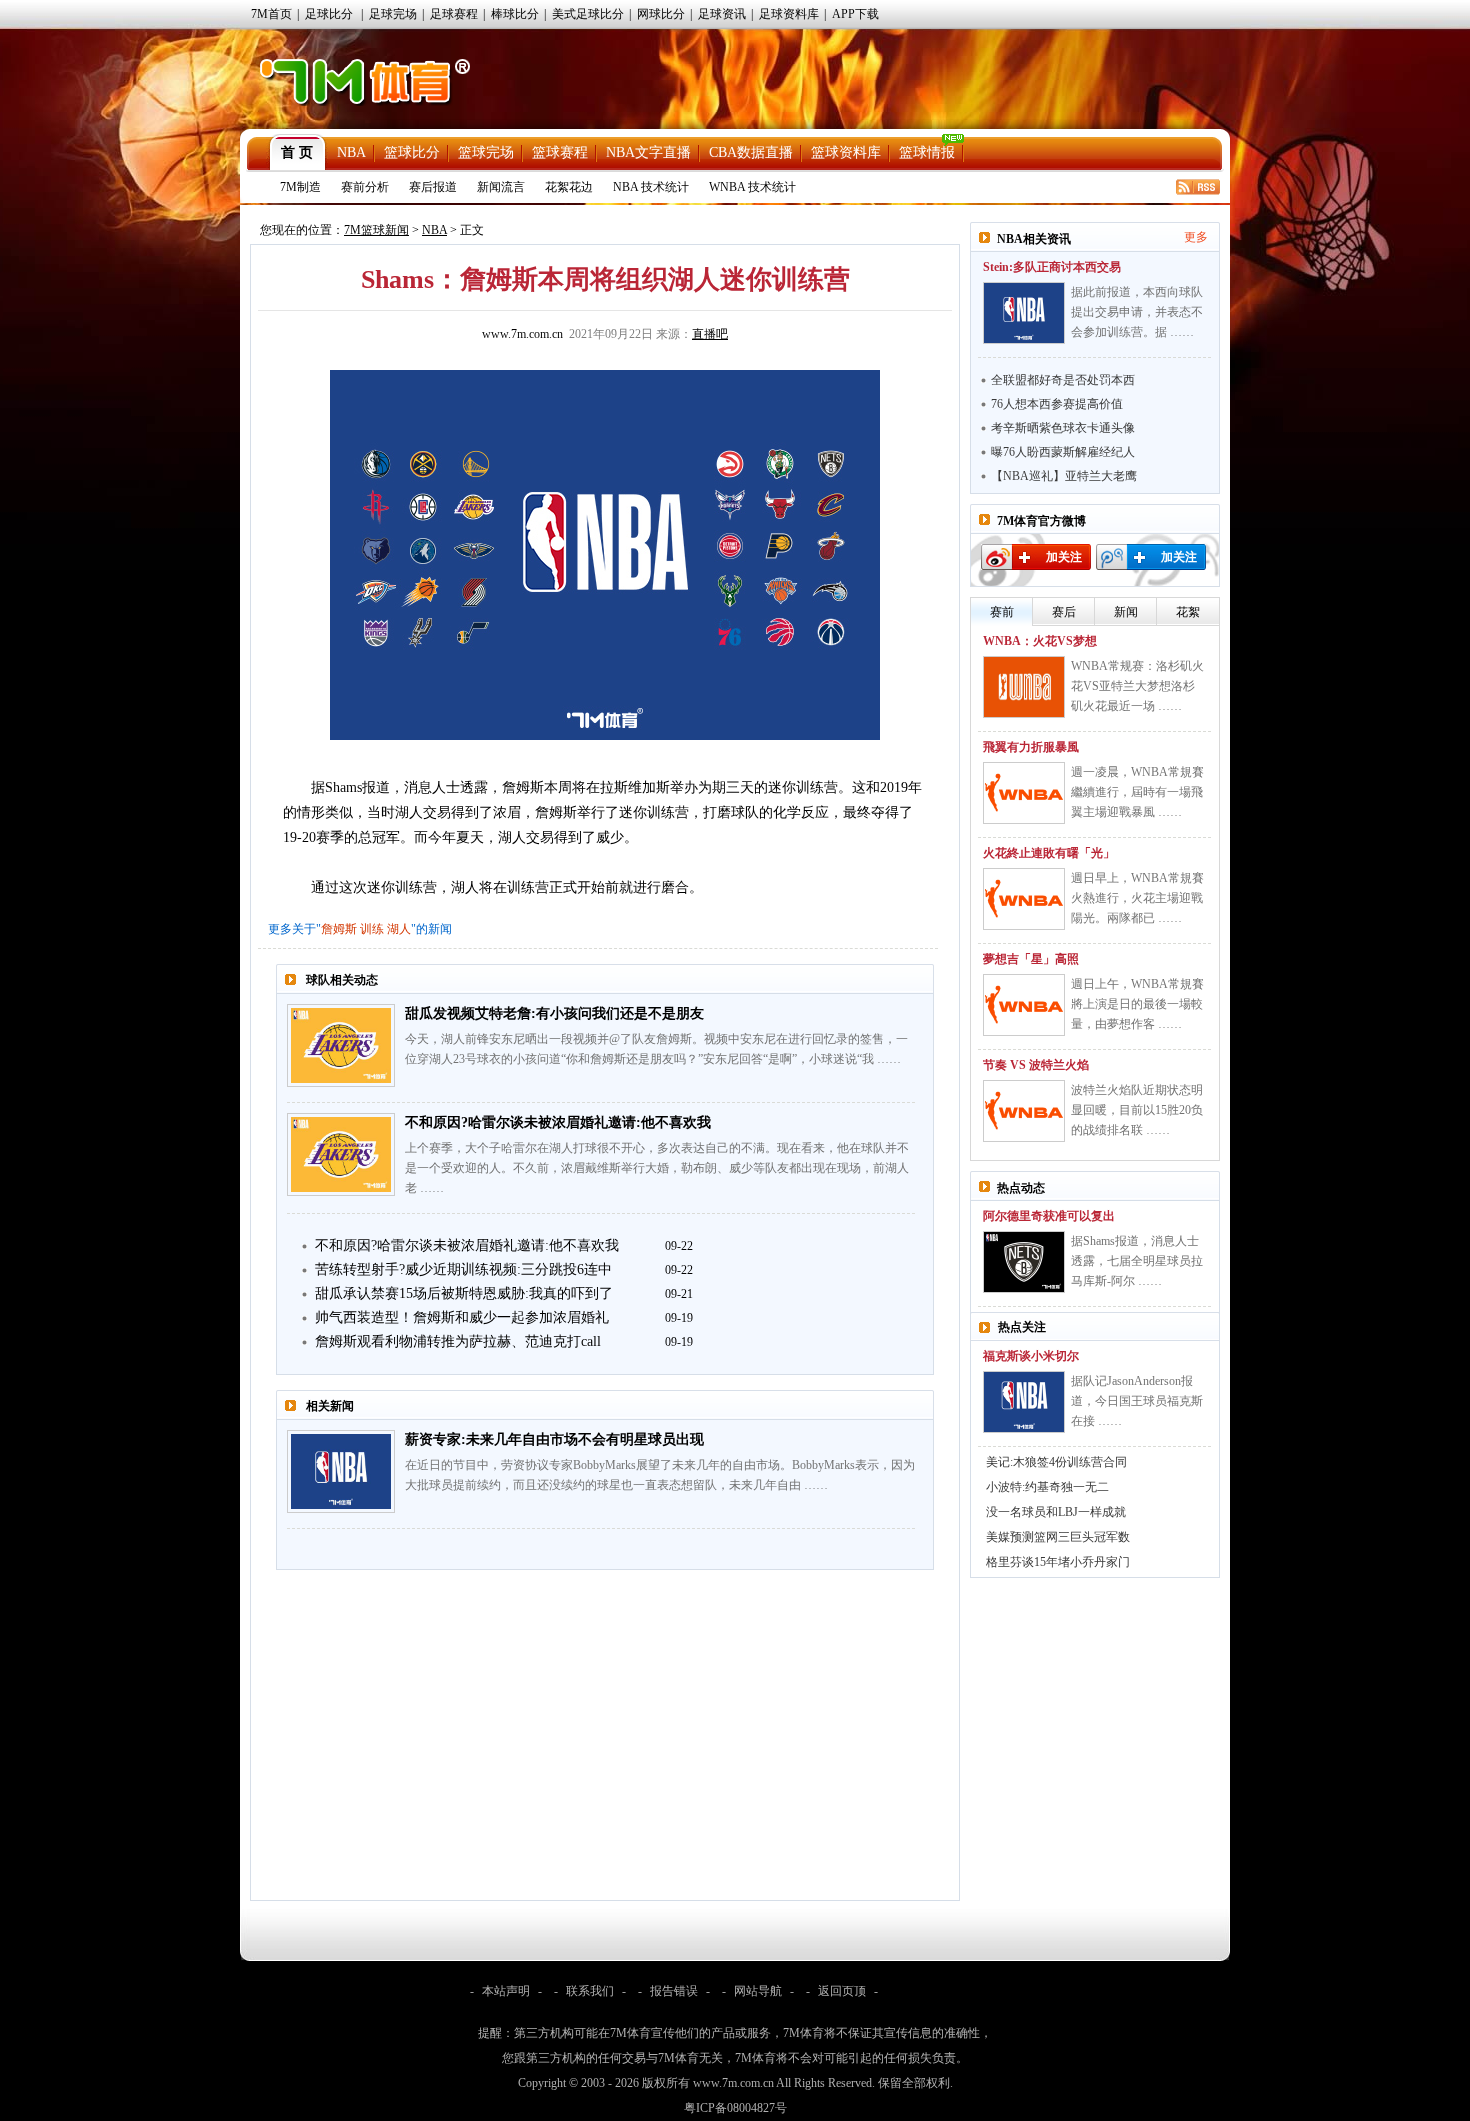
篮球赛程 (560, 152)
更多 (1196, 237)
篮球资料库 (846, 152)
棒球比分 (515, 14)
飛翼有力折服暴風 (1031, 747)
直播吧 (710, 334)
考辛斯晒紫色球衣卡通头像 (1063, 428)
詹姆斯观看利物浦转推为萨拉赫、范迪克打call (458, 1341)
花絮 (1188, 612)
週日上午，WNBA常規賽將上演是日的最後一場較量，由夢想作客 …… (1137, 1004)
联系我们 (590, 1991)
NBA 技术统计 (651, 187)
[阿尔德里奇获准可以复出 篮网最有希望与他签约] (1024, 1262)
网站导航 (758, 1991)
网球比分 (661, 14)
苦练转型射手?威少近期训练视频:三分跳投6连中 (463, 1269)
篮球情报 (927, 152)
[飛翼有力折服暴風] (1024, 793)
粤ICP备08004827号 (735, 2108)
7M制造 (300, 187)
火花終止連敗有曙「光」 (1049, 853)
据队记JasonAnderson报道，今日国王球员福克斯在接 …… (1137, 1401)
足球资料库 (789, 14)
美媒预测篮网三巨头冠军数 (1058, 1537)
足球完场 (393, 14)
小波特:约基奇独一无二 (1047, 1487)
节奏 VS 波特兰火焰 (1036, 1065)
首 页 (297, 152)
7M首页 (271, 14)
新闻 (1126, 612)
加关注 (1064, 557)
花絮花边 (569, 187)
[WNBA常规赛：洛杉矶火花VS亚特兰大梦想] (1024, 687)
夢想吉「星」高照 (1031, 959)
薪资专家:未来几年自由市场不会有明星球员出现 (554, 1439)
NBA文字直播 (648, 152)
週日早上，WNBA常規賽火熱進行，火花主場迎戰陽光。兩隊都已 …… (1137, 898)
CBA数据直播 (751, 152)
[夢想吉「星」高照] (1024, 1005)
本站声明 (506, 1991)
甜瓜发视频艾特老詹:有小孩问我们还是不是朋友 (554, 1013)
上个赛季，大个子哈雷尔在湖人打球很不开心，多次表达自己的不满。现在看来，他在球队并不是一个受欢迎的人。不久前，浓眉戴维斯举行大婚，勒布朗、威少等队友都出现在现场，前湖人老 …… (657, 1168)
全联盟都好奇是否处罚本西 (1063, 380)
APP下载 (855, 14)
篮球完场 (486, 152)
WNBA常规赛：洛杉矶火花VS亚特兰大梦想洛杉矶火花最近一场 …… (1137, 686)
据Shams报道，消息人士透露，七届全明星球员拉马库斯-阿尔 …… (1137, 1261)
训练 (372, 929)
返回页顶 (842, 1991)
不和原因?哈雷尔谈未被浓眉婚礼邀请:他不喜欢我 (558, 1122)
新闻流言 (501, 187)
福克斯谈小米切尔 (1031, 1356)
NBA (351, 152)
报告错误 (674, 1991)
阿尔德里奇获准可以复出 (1049, 1216)
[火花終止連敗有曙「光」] (1024, 899)
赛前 (1002, 612)
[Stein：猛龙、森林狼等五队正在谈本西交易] (1024, 313)
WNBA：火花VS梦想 (1040, 641)
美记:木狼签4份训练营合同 (1056, 1462)
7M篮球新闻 (376, 230)
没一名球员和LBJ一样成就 (1056, 1512)
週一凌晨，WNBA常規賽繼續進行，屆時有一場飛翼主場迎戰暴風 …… (1137, 792)
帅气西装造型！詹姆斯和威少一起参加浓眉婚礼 (462, 1317)
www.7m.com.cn (522, 334)
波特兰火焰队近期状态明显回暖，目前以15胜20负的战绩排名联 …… (1137, 1110)
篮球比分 (412, 152)
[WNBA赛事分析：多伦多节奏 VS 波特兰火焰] (1024, 1111)
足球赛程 (454, 14)
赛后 (1064, 612)
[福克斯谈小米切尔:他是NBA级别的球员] (1024, 1402)
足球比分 (329, 14)
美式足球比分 (588, 14)
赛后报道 (433, 187)
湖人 (399, 929)
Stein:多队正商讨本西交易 (1052, 267)
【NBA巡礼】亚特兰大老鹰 (1064, 476)
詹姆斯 (339, 929)
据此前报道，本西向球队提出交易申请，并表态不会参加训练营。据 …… (1137, 312)
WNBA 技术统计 (752, 187)
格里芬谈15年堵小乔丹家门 (1058, 1562)
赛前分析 (365, 187)
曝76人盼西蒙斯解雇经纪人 (1063, 452)
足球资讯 (722, 14)
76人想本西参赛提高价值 (1057, 404)
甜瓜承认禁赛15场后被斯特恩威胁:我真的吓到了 (464, 1293)
